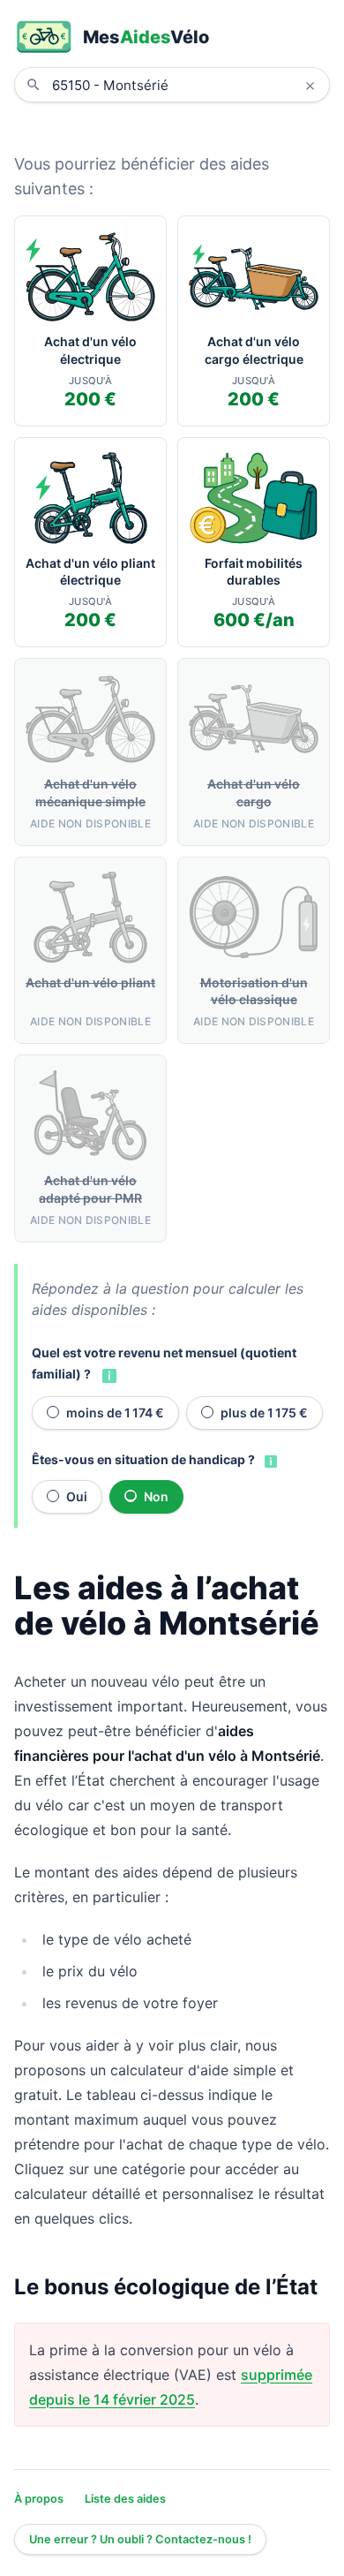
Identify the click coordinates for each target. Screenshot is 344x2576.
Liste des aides (125, 2499)
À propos (39, 2499)
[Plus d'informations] (108, 1375)
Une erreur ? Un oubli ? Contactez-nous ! (140, 2539)
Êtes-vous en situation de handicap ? (143, 1459)
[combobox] (185, 85)
